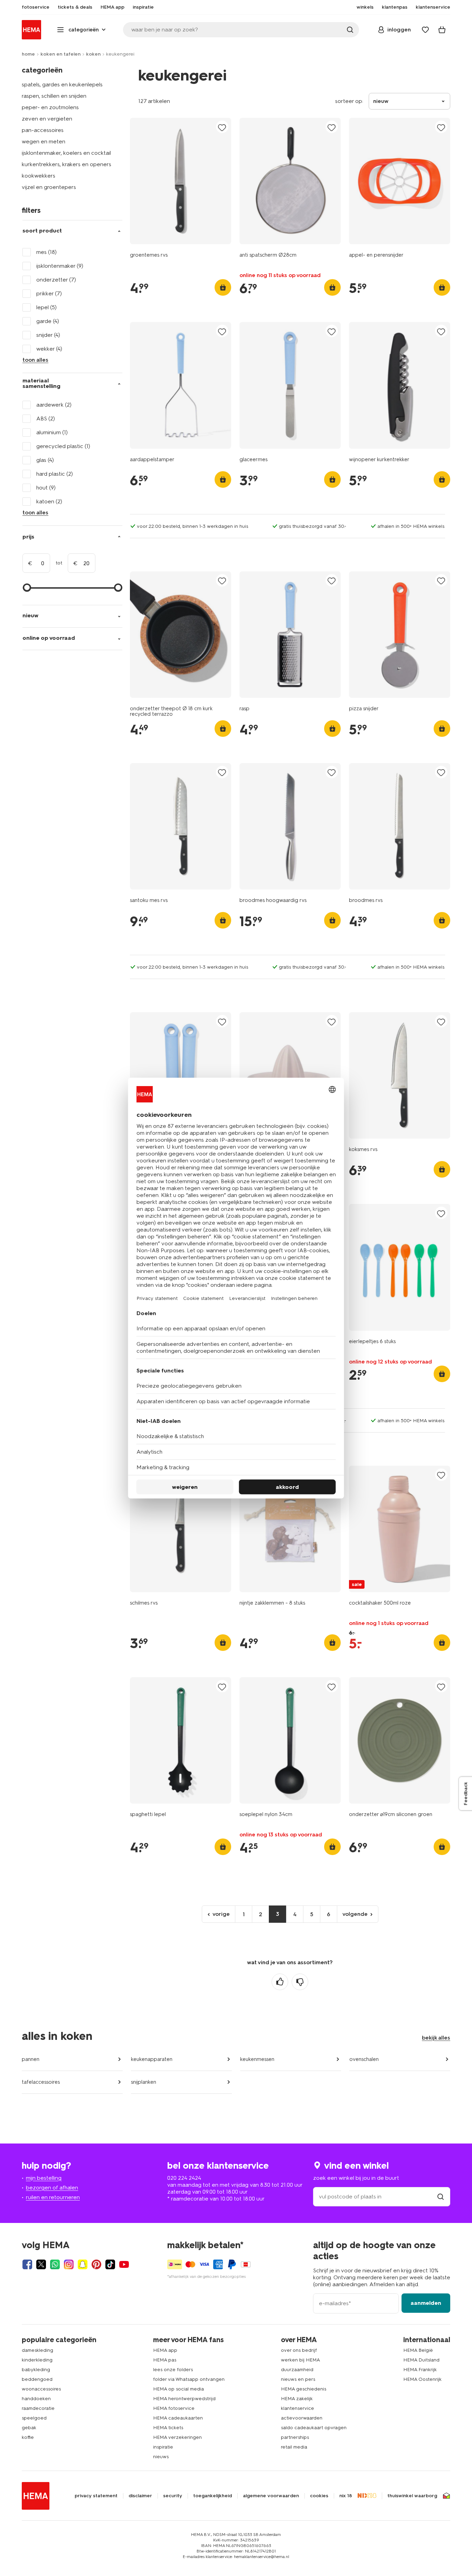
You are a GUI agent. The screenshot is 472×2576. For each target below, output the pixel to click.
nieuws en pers (298, 2379)
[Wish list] (425, 30)
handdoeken (36, 2399)
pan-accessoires (43, 130)
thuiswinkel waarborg (412, 2496)
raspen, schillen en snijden (54, 96)
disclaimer (140, 2496)
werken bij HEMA (300, 2360)
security (173, 2496)
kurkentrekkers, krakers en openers (67, 164)
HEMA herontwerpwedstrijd (184, 2399)
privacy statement (96, 2496)
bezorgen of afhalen (52, 2188)
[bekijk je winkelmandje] (442, 30)
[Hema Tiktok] (110, 2264)
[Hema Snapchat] (83, 2264)
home (28, 54)
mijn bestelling (44, 2178)
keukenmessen (257, 2059)
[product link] (181, 181)
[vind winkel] (441, 2197)
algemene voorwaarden (271, 2496)
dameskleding (37, 2350)
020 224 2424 (184, 2178)
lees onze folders (173, 2370)
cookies (319, 2496)
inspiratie (163, 2447)
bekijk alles (436, 2038)
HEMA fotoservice (174, 2408)
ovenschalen (364, 2059)
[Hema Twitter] (41, 2264)
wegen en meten (44, 141)
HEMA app (165, 2350)
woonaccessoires (41, 2389)
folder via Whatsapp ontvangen (189, 2379)
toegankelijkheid (213, 2496)
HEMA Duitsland (421, 2360)
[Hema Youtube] (124, 2264)
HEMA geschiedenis (304, 2389)
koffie (28, 2437)
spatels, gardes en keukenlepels (62, 84)
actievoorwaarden (302, 2418)
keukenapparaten (152, 2059)
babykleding (36, 2370)
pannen (31, 2059)
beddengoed (37, 2379)
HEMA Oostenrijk (422, 2379)
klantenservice (298, 2408)
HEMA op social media (178, 2389)
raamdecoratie (38, 2408)
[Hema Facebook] (27, 2264)
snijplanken (144, 2082)
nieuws (161, 2457)
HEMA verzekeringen (177, 2437)
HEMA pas (165, 2360)
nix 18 (346, 2496)
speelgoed (34, 2418)
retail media (294, 2447)
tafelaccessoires (41, 2082)
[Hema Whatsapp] (55, 2264)
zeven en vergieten (47, 119)
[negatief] (300, 1982)
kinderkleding (37, 2360)
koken (93, 54)
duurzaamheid (297, 2370)
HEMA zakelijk (297, 2399)
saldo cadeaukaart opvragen (314, 2428)
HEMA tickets (168, 2428)
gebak (29, 2428)
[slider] (27, 588)
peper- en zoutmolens (50, 107)
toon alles (35, 360)
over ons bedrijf (299, 2350)
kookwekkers (39, 176)
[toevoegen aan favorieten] (222, 127)
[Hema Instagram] (69, 2264)
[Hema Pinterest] (96, 2264)
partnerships (295, 2437)
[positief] (280, 1982)
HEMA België (418, 2350)
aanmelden (426, 2303)
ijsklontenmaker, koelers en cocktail (66, 153)
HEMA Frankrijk (420, 2370)
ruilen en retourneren (53, 2197)
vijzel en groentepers (49, 187)
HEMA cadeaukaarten (178, 2418)
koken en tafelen (60, 54)
